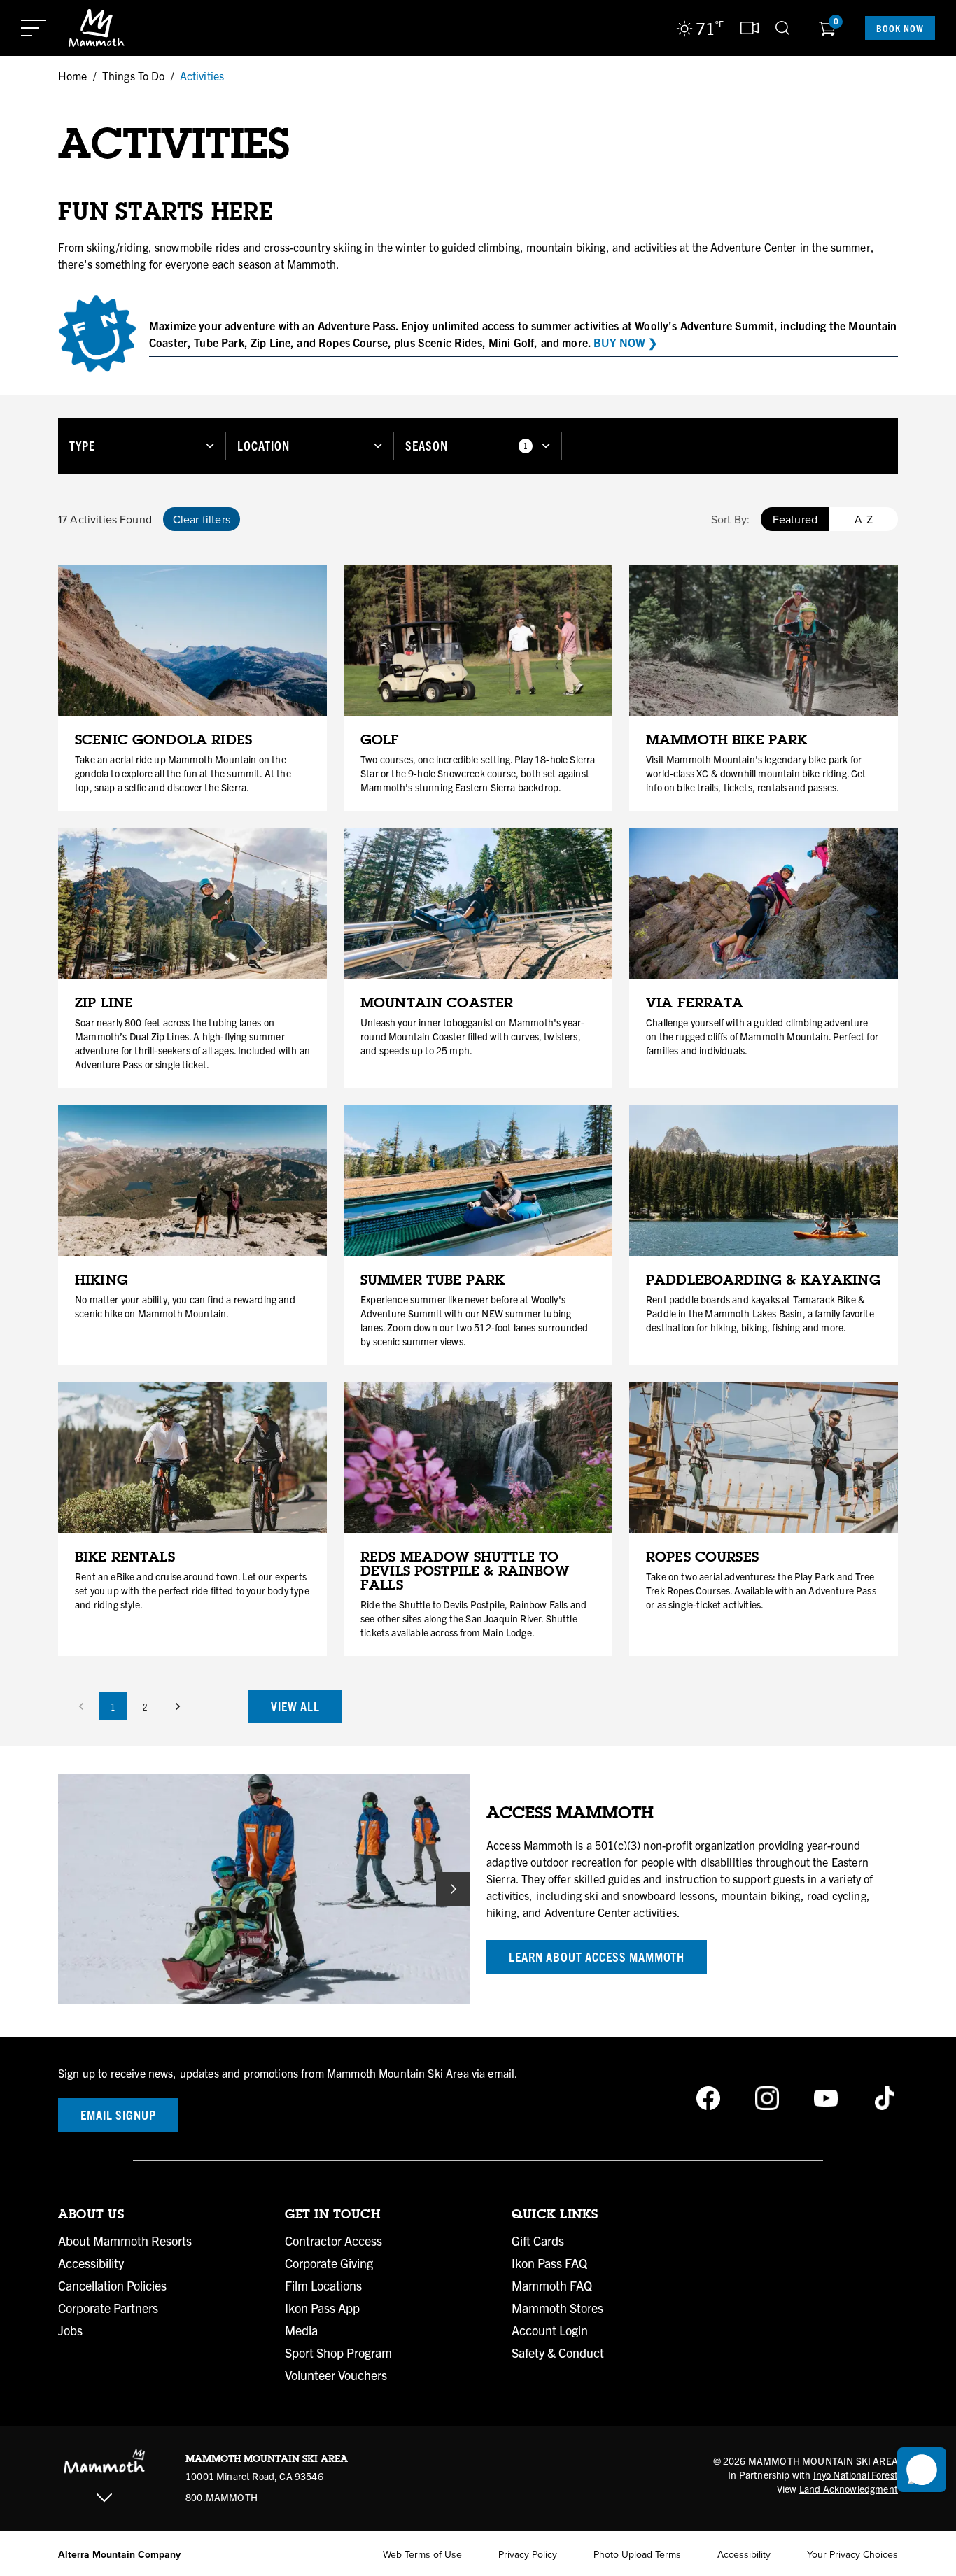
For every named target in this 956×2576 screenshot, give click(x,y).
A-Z (863, 519)
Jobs (70, 2330)
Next (453, 1889)
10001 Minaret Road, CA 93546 (254, 2476)
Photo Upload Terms (637, 2554)
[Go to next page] (178, 1706)
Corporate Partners (108, 2308)
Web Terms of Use (422, 2554)
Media (301, 2330)
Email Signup (118, 2115)
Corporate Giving (329, 2263)
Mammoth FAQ (552, 2286)
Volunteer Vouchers (336, 2375)
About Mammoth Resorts (125, 2241)
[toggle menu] (34, 28)
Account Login (550, 2330)
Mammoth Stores (557, 2308)
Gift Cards (538, 2241)
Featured (795, 519)
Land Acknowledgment (849, 2489)
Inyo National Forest (856, 2475)
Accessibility (91, 2263)
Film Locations (323, 2286)
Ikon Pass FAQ (549, 2263)
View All (295, 1706)
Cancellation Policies (112, 2286)
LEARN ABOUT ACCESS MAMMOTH (597, 1956)
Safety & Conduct (558, 2353)
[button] (142, 445)
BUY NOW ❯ (625, 342)
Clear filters (202, 519)
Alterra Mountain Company (119, 2554)
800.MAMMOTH (222, 2497)
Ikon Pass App (322, 2308)
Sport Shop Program (338, 2353)
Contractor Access (333, 2241)
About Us (91, 2214)
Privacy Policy (528, 2554)
